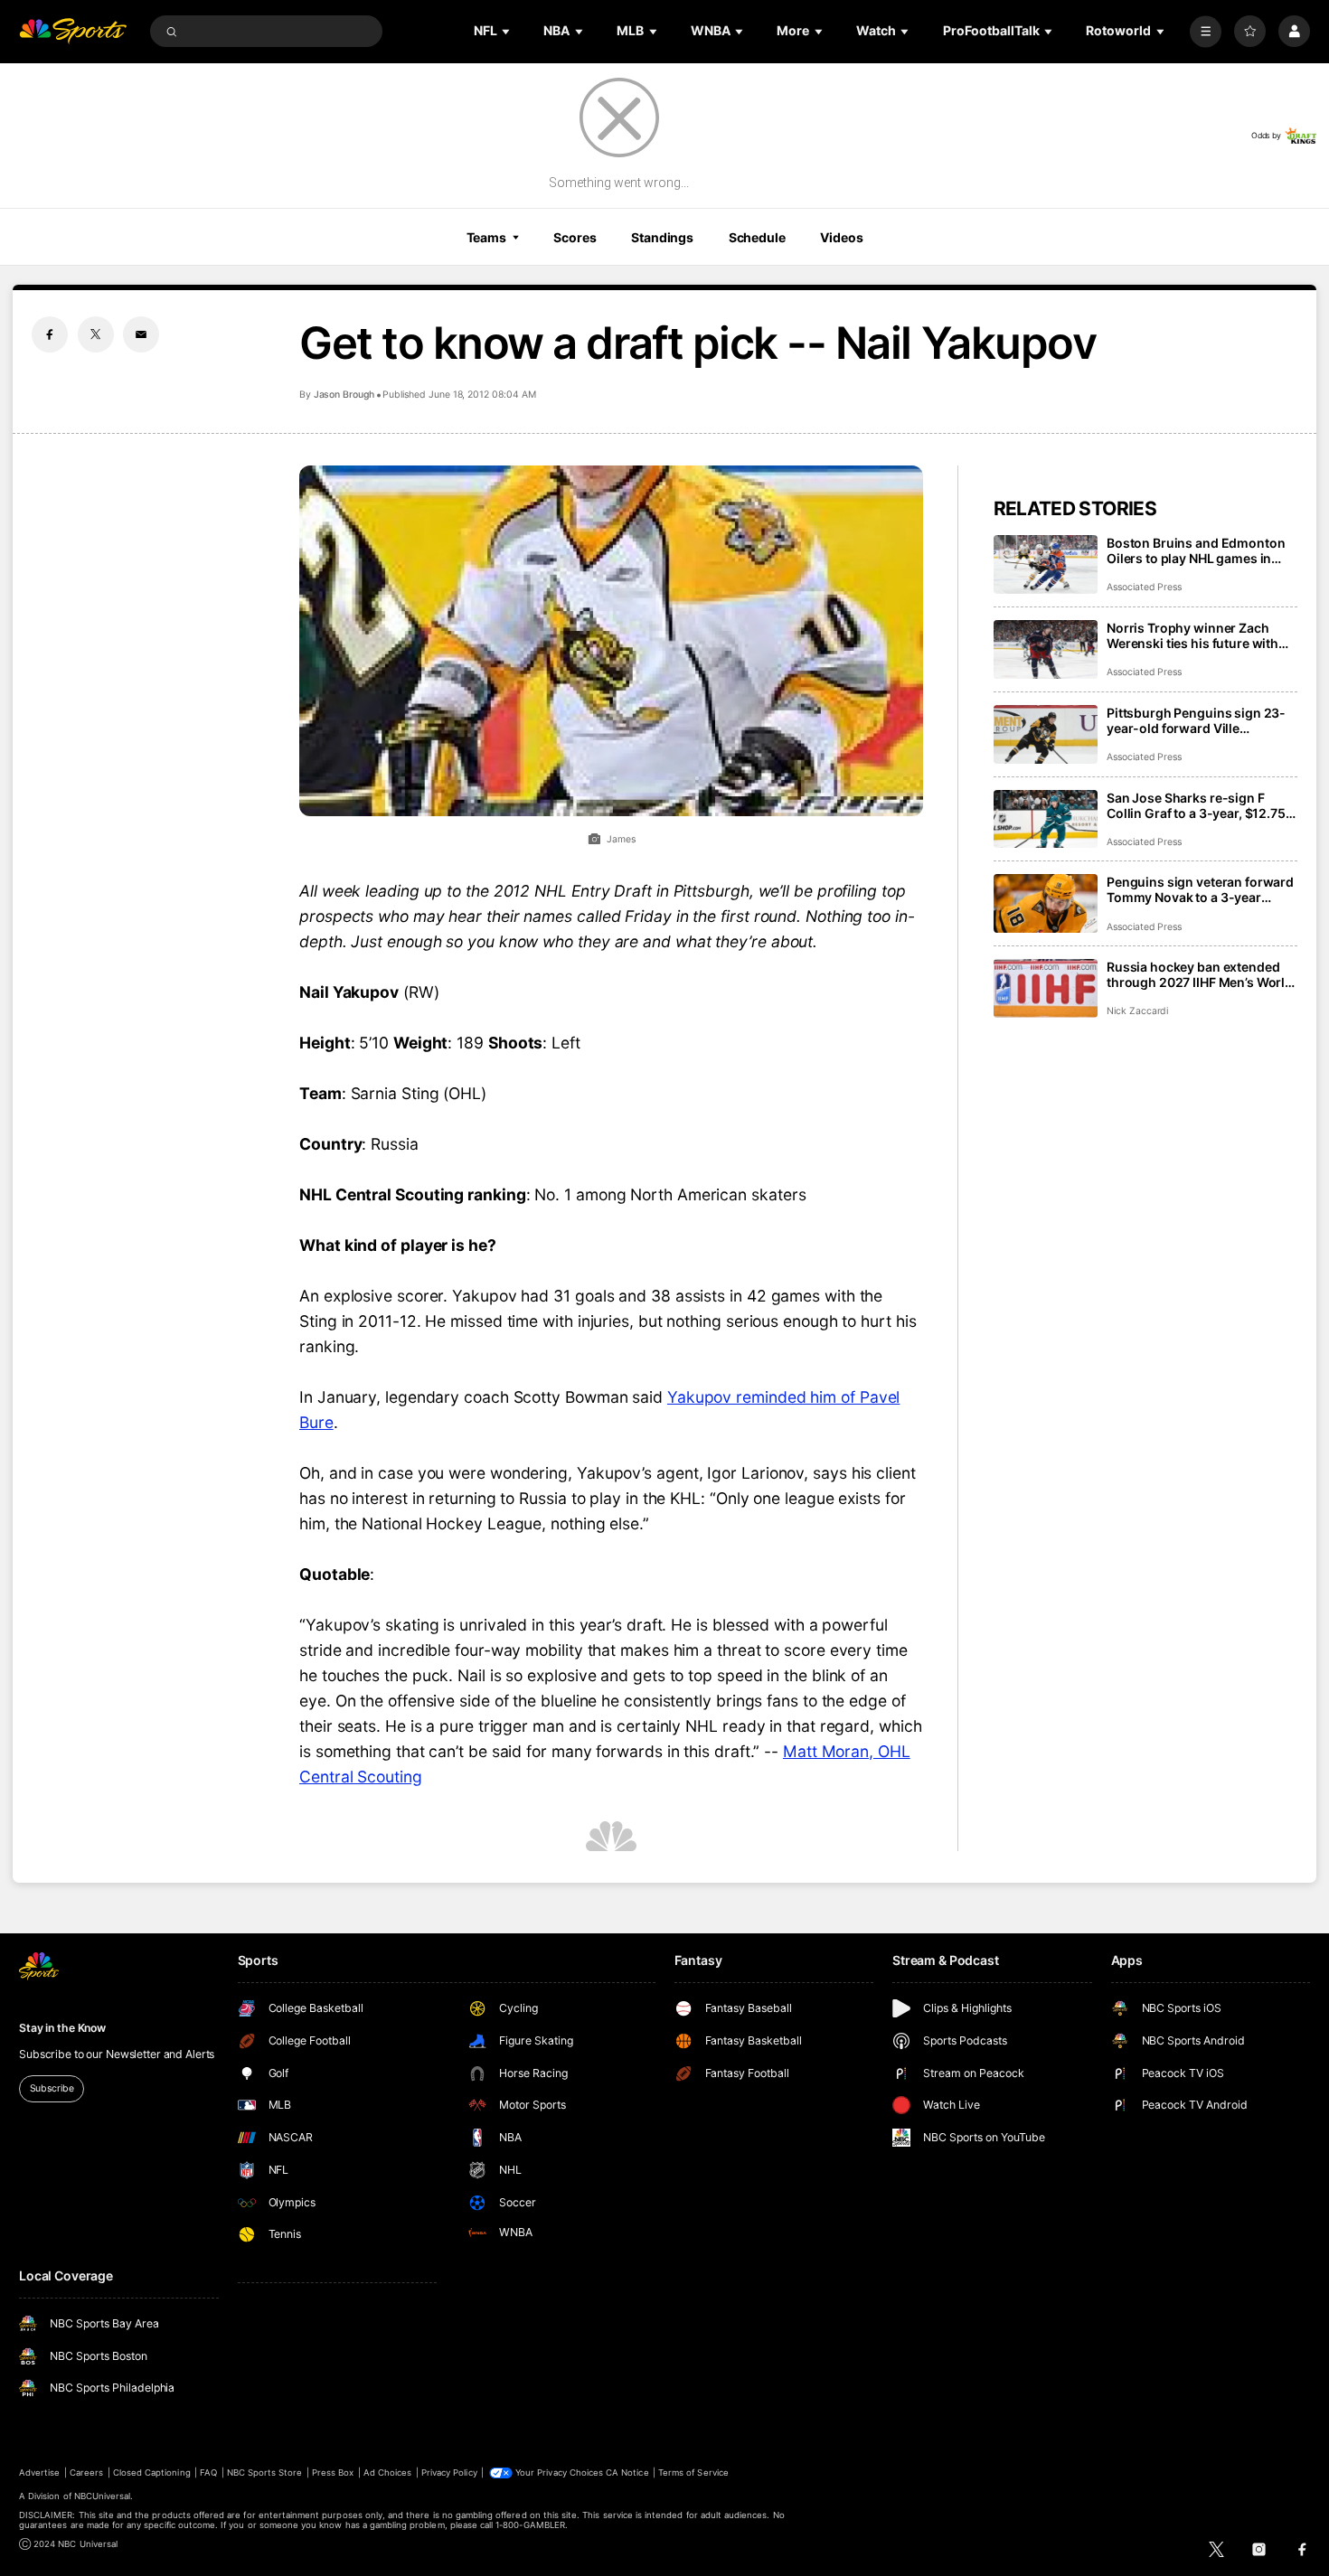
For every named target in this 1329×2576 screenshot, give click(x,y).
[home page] (73, 31)
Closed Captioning (152, 2473)
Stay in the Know (62, 2028)
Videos (841, 237)
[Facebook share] (50, 334)
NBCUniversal (103, 2496)
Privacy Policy (449, 2473)
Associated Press (1144, 587)
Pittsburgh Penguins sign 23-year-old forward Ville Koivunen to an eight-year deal (1199, 720)
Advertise (39, 2473)
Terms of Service (693, 2473)
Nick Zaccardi (1137, 1011)
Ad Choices (387, 2473)
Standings (662, 237)
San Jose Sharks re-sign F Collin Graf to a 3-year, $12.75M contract (1202, 805)
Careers (86, 2473)
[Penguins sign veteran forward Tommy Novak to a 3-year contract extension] (1046, 903)
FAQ (208, 2473)
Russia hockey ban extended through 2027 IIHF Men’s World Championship (1200, 974)
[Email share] (141, 334)
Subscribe (52, 2088)
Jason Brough (344, 395)
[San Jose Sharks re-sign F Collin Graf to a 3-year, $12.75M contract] (1046, 819)
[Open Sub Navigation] (507, 31)
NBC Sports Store (265, 2473)
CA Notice (627, 2473)
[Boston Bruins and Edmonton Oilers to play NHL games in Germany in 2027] (1046, 564)
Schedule (757, 237)
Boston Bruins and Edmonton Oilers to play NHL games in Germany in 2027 (1196, 550)
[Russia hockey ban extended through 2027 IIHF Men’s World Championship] (1046, 988)
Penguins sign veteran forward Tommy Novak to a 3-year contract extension (1200, 889)
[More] (1206, 31)
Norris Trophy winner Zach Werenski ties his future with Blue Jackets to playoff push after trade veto (1192, 635)
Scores (575, 237)
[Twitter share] (96, 334)
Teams (486, 237)
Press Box (333, 2473)
